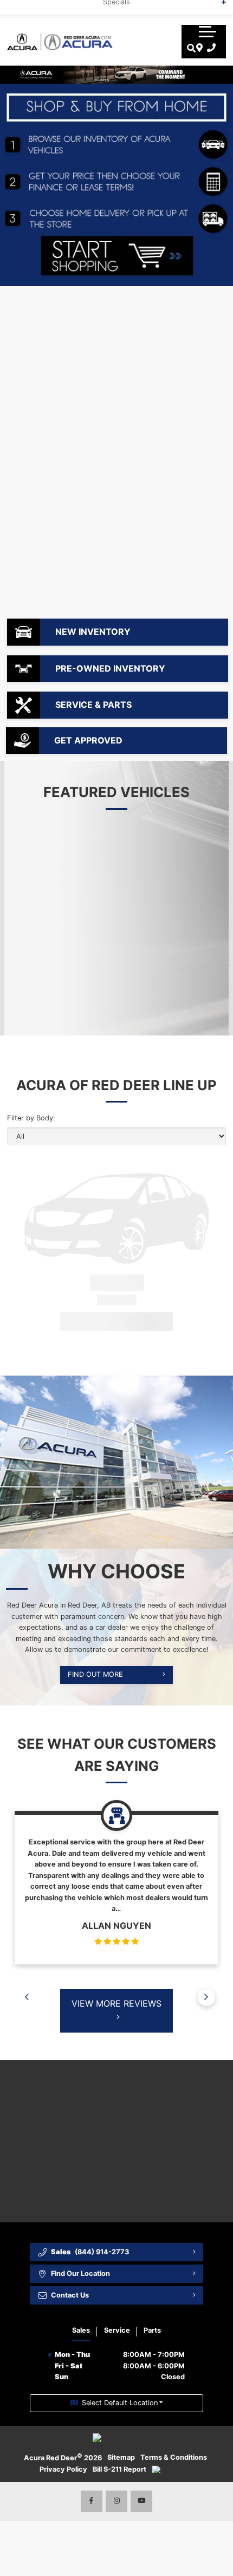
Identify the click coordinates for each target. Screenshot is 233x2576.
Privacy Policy (63, 2469)
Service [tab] (117, 2330)
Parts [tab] (152, 2330)
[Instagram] (116, 2501)
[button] (208, 31)
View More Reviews (116, 2003)
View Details (92, 1321)
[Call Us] (209, 48)
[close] (217, 8)
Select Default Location (120, 2403)
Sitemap (121, 2457)
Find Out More (95, 1674)
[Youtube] (141, 2501)
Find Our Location (80, 2273)
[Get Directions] (198, 48)
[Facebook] (92, 2501)
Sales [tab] (81, 2330)
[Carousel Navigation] (116, 1980)
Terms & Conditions (174, 2457)
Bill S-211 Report (119, 2469)
